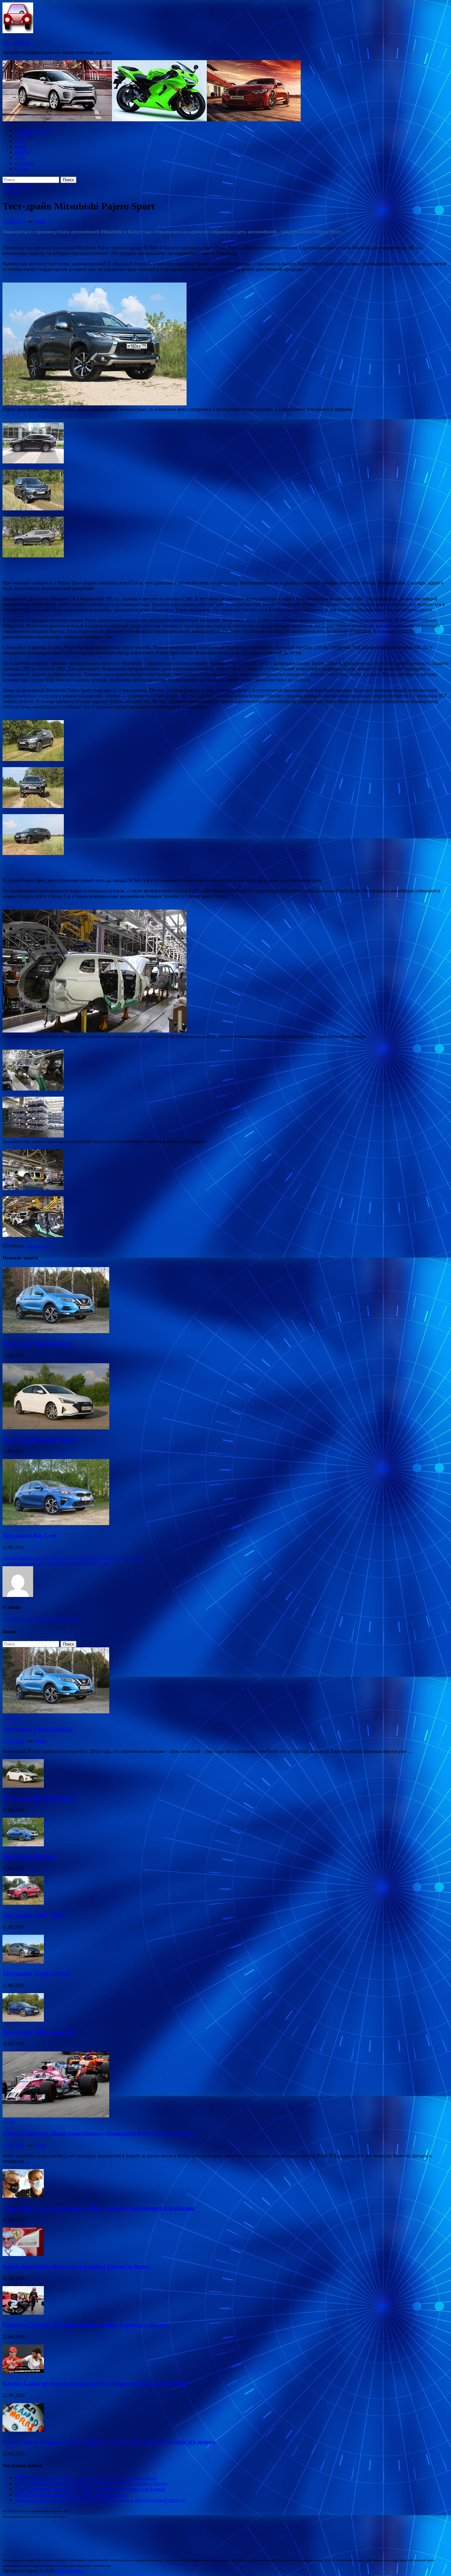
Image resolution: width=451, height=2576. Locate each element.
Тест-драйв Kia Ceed (29, 1535)
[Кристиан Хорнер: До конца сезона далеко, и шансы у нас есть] (23, 2313)
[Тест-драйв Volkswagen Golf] (23, 2020)
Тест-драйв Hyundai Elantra (39, 1440)
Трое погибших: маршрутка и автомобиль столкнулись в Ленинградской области (100, 2500)
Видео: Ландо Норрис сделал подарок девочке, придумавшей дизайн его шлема (109, 2442)
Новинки (24, 163)
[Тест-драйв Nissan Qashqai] (56, 1331)
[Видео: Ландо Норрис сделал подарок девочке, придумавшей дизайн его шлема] (23, 2430)
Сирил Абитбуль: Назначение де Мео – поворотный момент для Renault (98, 2208)
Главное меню (17, 186)
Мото (20, 147)
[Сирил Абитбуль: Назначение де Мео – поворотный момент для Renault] (23, 2196)
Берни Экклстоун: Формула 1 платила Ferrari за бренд (76, 2266)
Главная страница (33, 130)
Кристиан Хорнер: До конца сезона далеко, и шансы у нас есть (86, 2325)
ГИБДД (23, 152)
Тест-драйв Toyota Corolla (37, 1973)
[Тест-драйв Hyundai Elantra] (56, 1428)
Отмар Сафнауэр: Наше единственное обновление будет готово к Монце (98, 2133)
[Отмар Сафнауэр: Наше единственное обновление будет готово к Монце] (56, 2116)
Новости (24, 136)
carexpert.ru (37, 1246)
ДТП (20, 158)
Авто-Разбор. (16, 42)
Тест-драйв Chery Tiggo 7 (36, 1915)
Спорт (21, 169)
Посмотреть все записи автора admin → (44, 1619)
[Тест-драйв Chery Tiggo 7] (23, 1903)
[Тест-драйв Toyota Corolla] (23, 1962)
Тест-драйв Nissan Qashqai (37, 1343)
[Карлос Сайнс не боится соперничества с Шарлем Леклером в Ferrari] (23, 2371)
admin (40, 221)
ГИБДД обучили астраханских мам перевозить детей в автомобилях (86, 2478)
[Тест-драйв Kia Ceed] (56, 1523)
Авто (20, 141)
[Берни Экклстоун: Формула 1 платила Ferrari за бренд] (23, 2254)
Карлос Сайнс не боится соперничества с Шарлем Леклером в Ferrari (95, 2383)
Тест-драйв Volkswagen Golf (39, 2032)
